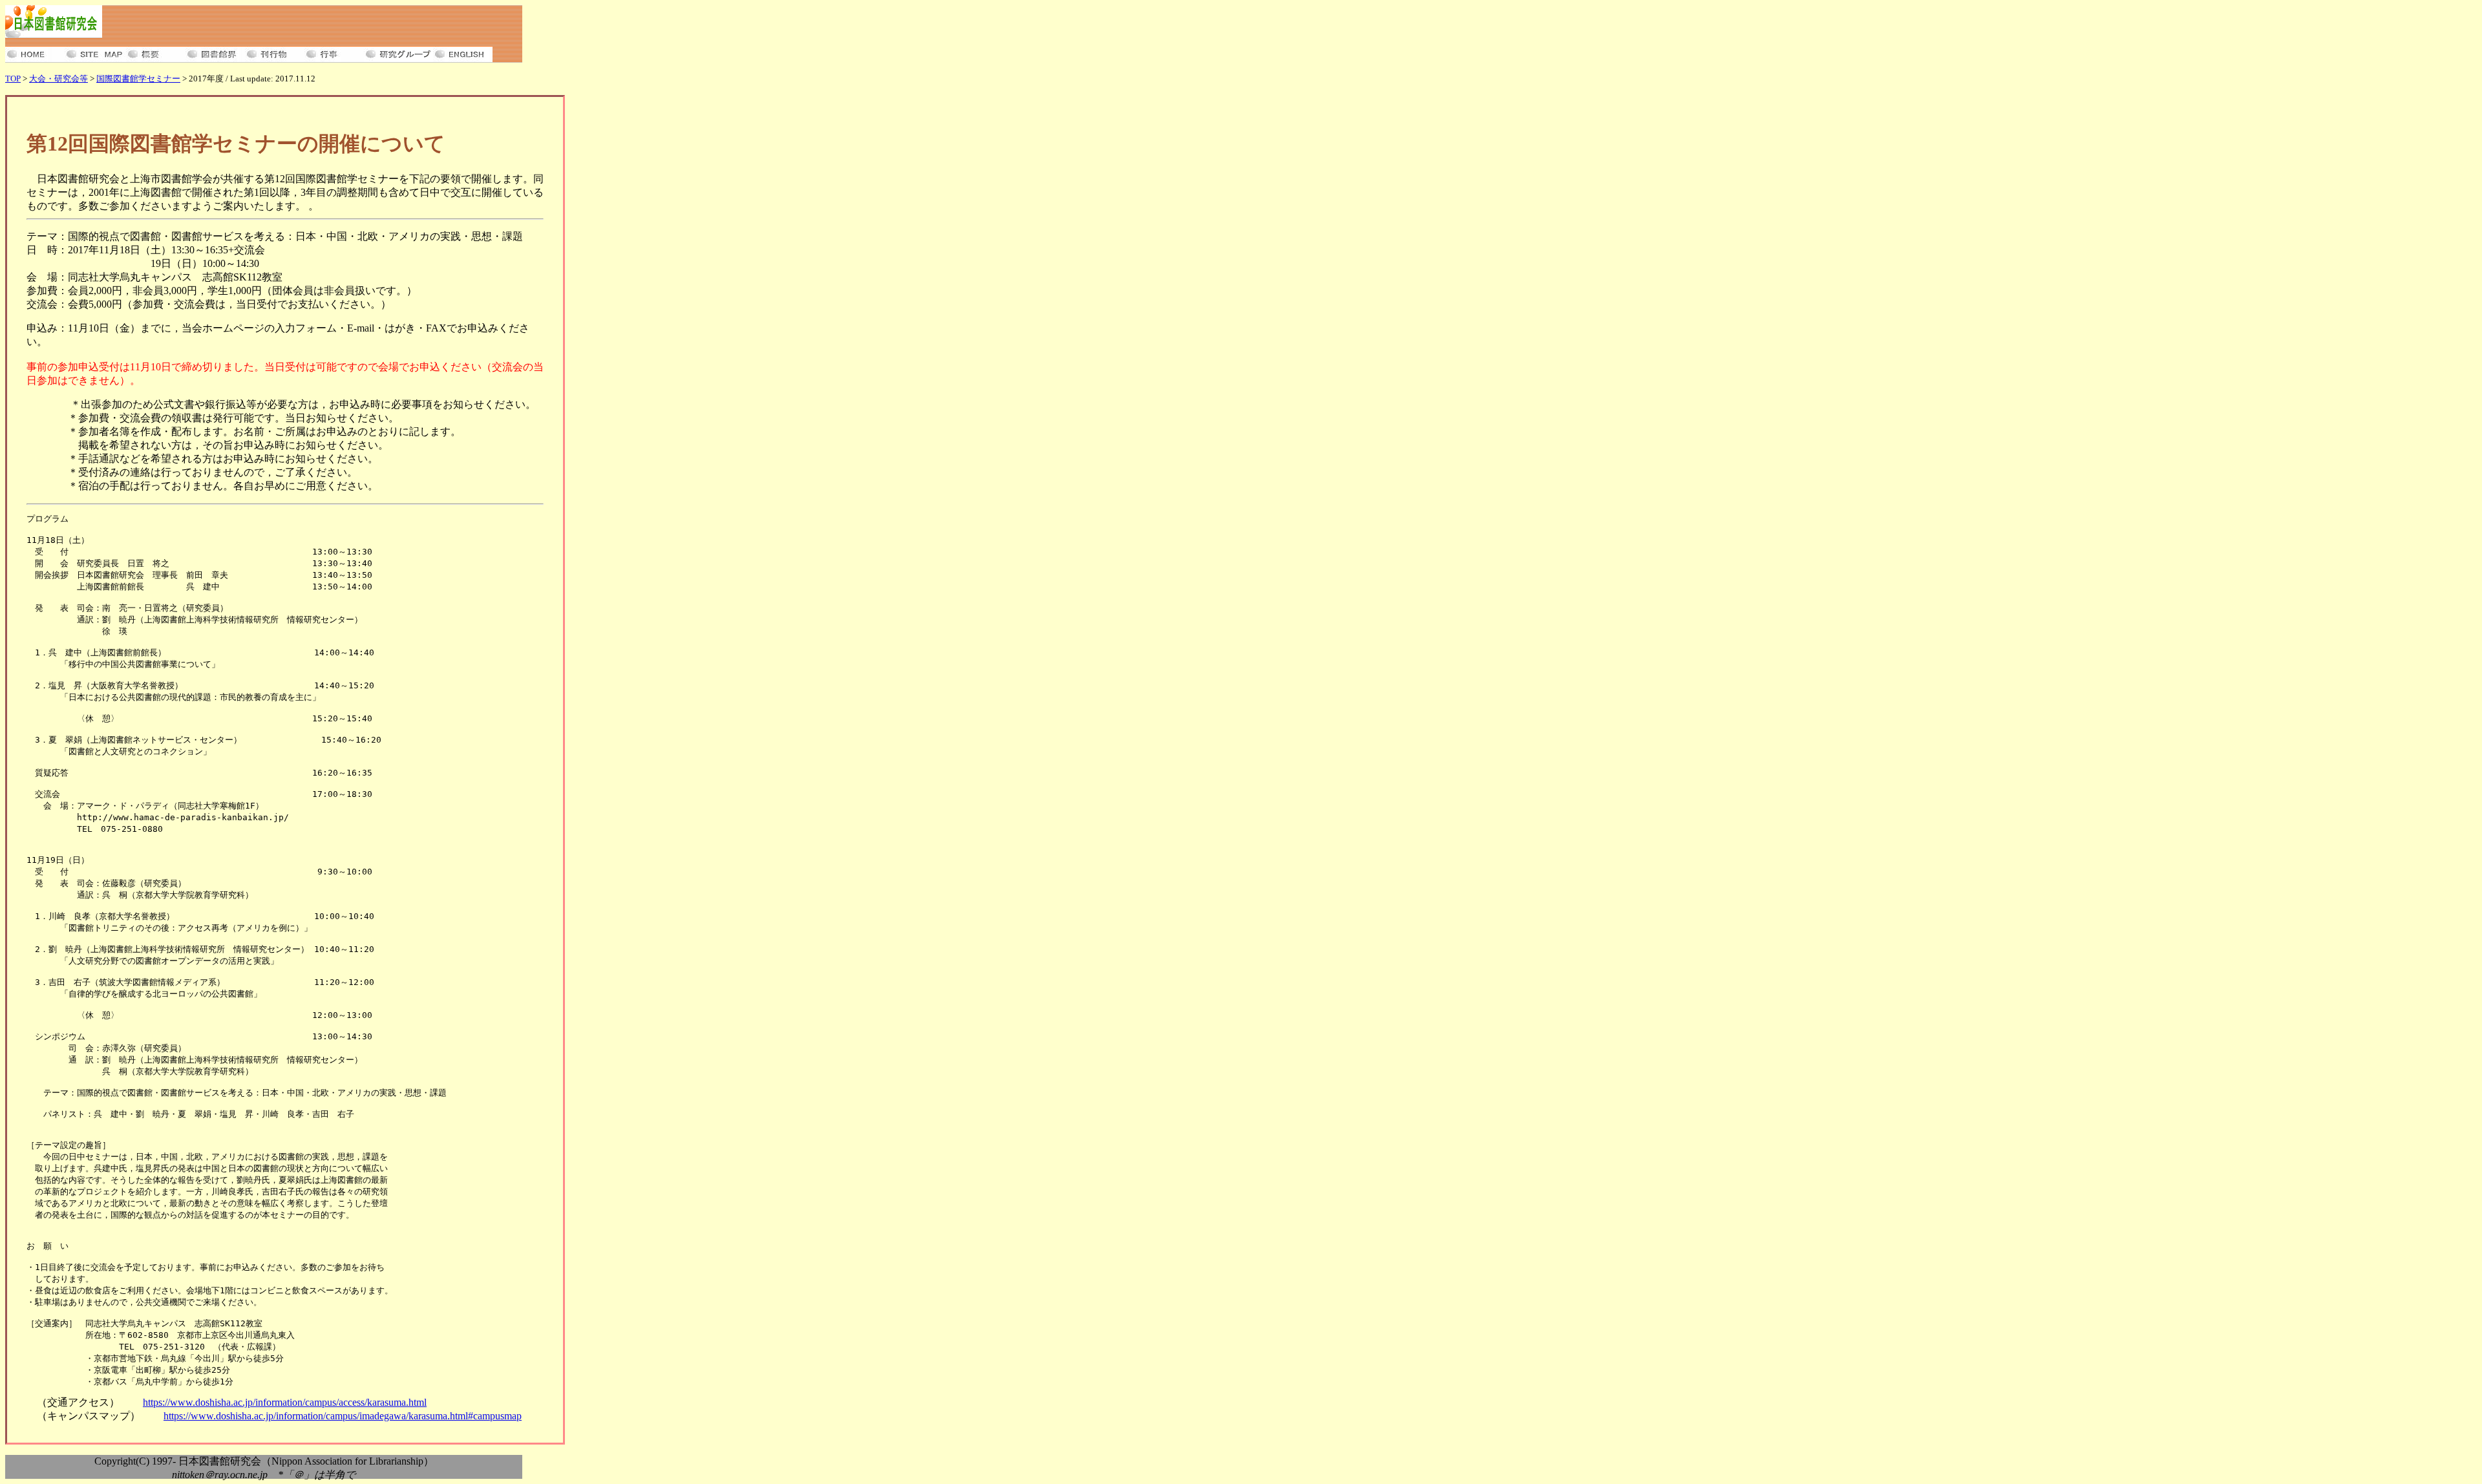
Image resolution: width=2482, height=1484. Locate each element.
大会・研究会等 (58, 79)
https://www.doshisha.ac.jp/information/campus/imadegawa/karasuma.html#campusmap (343, 1416)
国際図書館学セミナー (138, 79)
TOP (13, 79)
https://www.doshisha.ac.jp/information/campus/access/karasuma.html (285, 1402)
